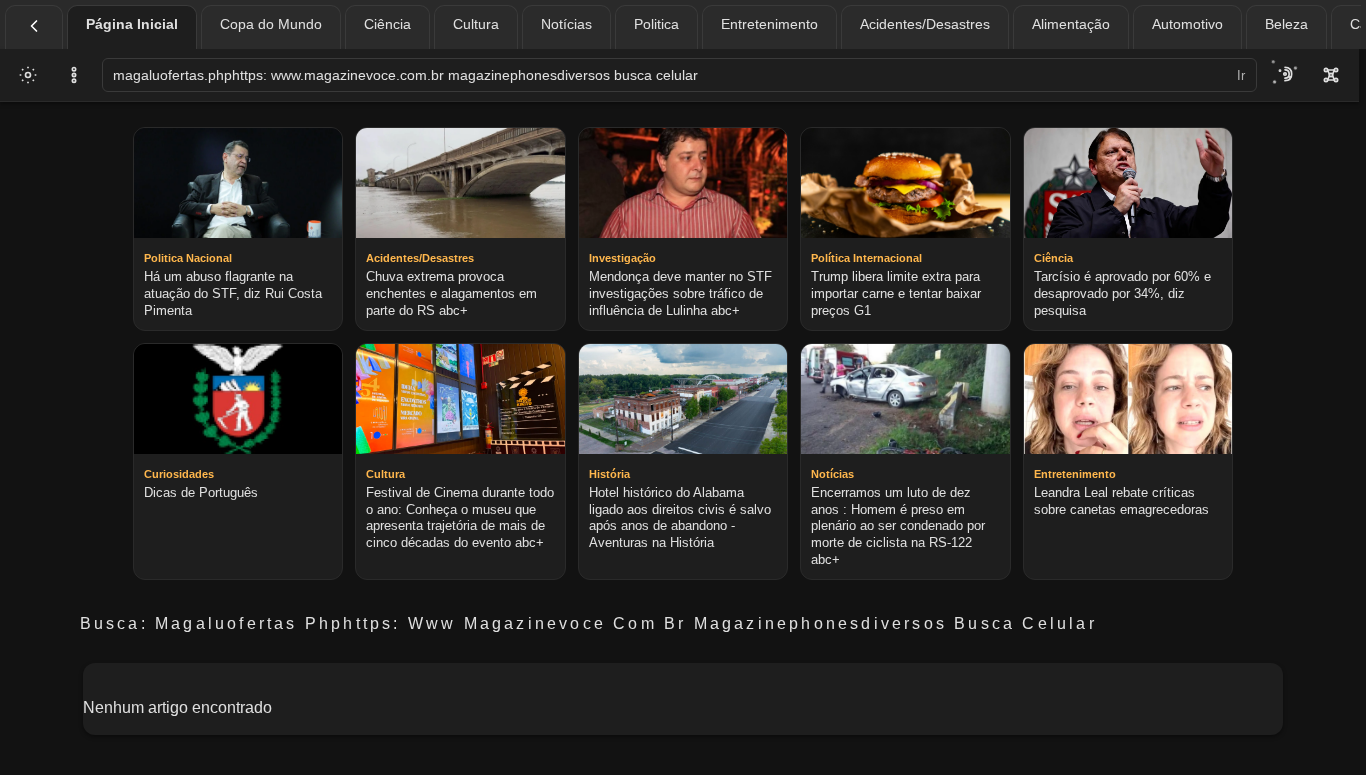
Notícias (566, 24)
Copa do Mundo (271, 24)
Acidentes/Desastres (925, 24)
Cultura (476, 24)
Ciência (387, 24)
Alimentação (1071, 24)
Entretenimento (769, 24)
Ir (1241, 75)
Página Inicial (132, 24)
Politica (656, 24)
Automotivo (1187, 24)
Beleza (1286, 24)
